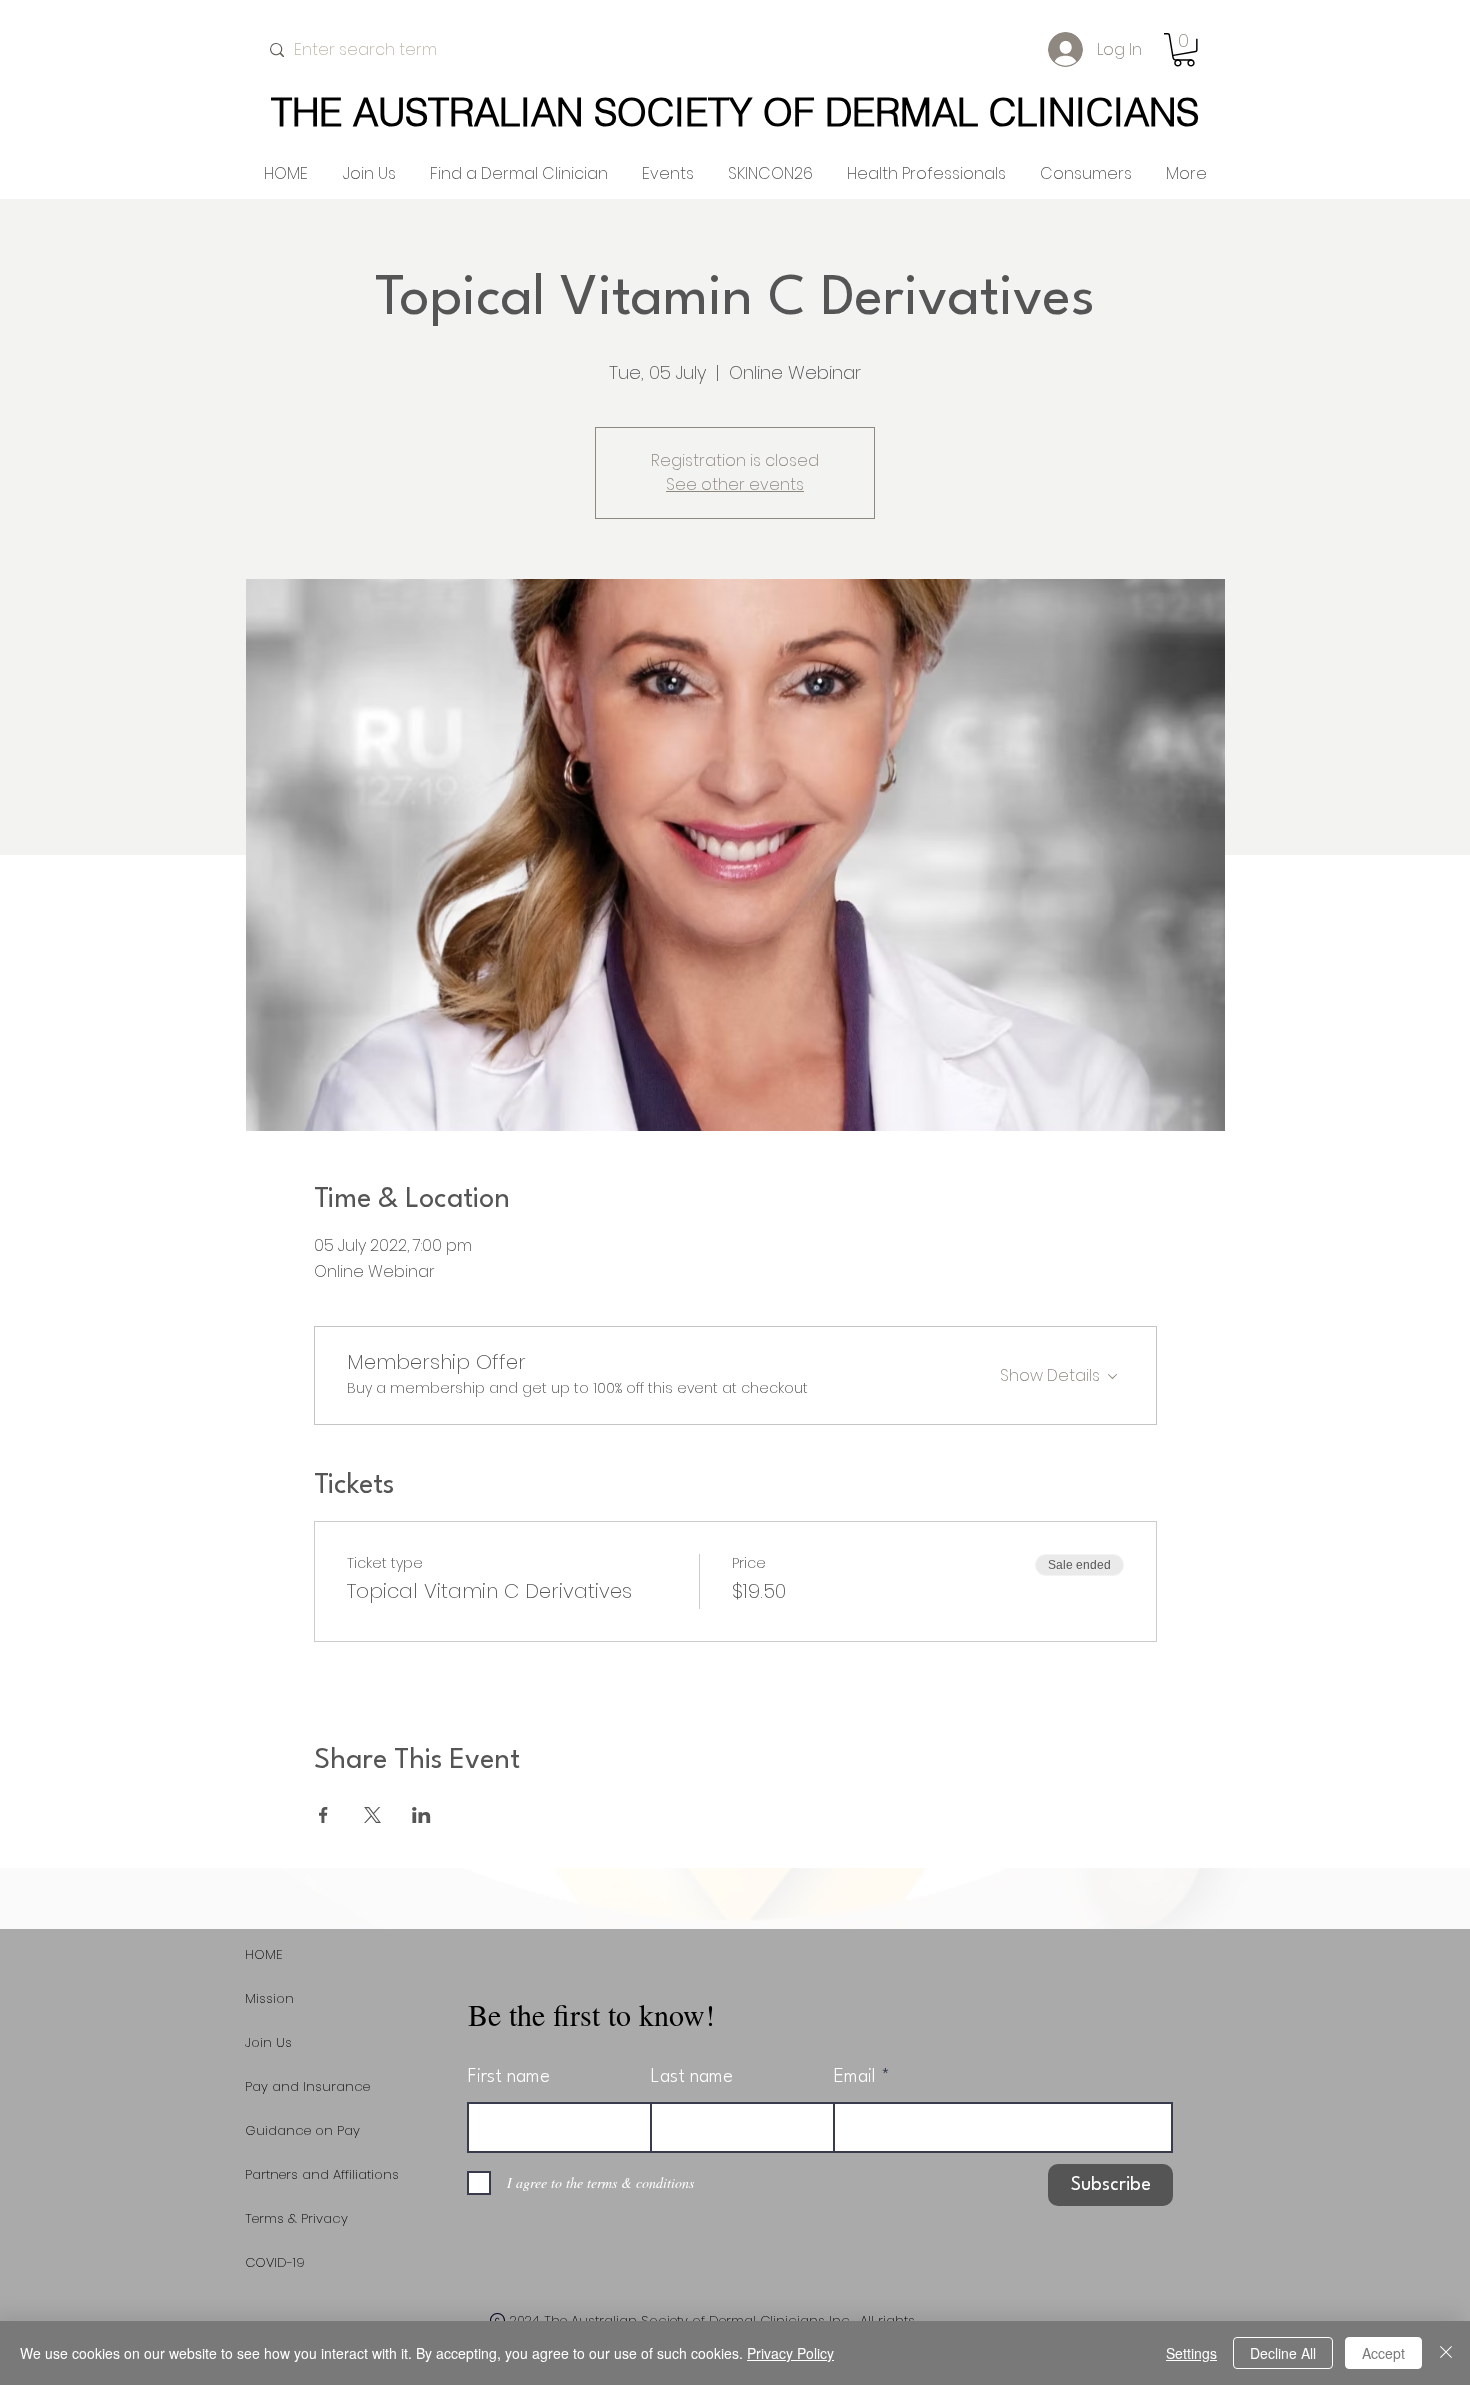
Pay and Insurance (307, 2086)
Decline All (1283, 2353)
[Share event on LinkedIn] (421, 1815)
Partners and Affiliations (322, 2174)
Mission (269, 1998)
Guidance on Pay (302, 2130)
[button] (1184, 50)
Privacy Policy (790, 2353)
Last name (692, 2077)
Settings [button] (1191, 2353)
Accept (1383, 2353)
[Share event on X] (372, 1815)
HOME (264, 1954)
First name (509, 2077)
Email (855, 2077)
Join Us (268, 2042)
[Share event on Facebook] (323, 1815)
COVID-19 (275, 2262)
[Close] (1446, 2353)
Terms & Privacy (296, 2218)
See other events (735, 484)
